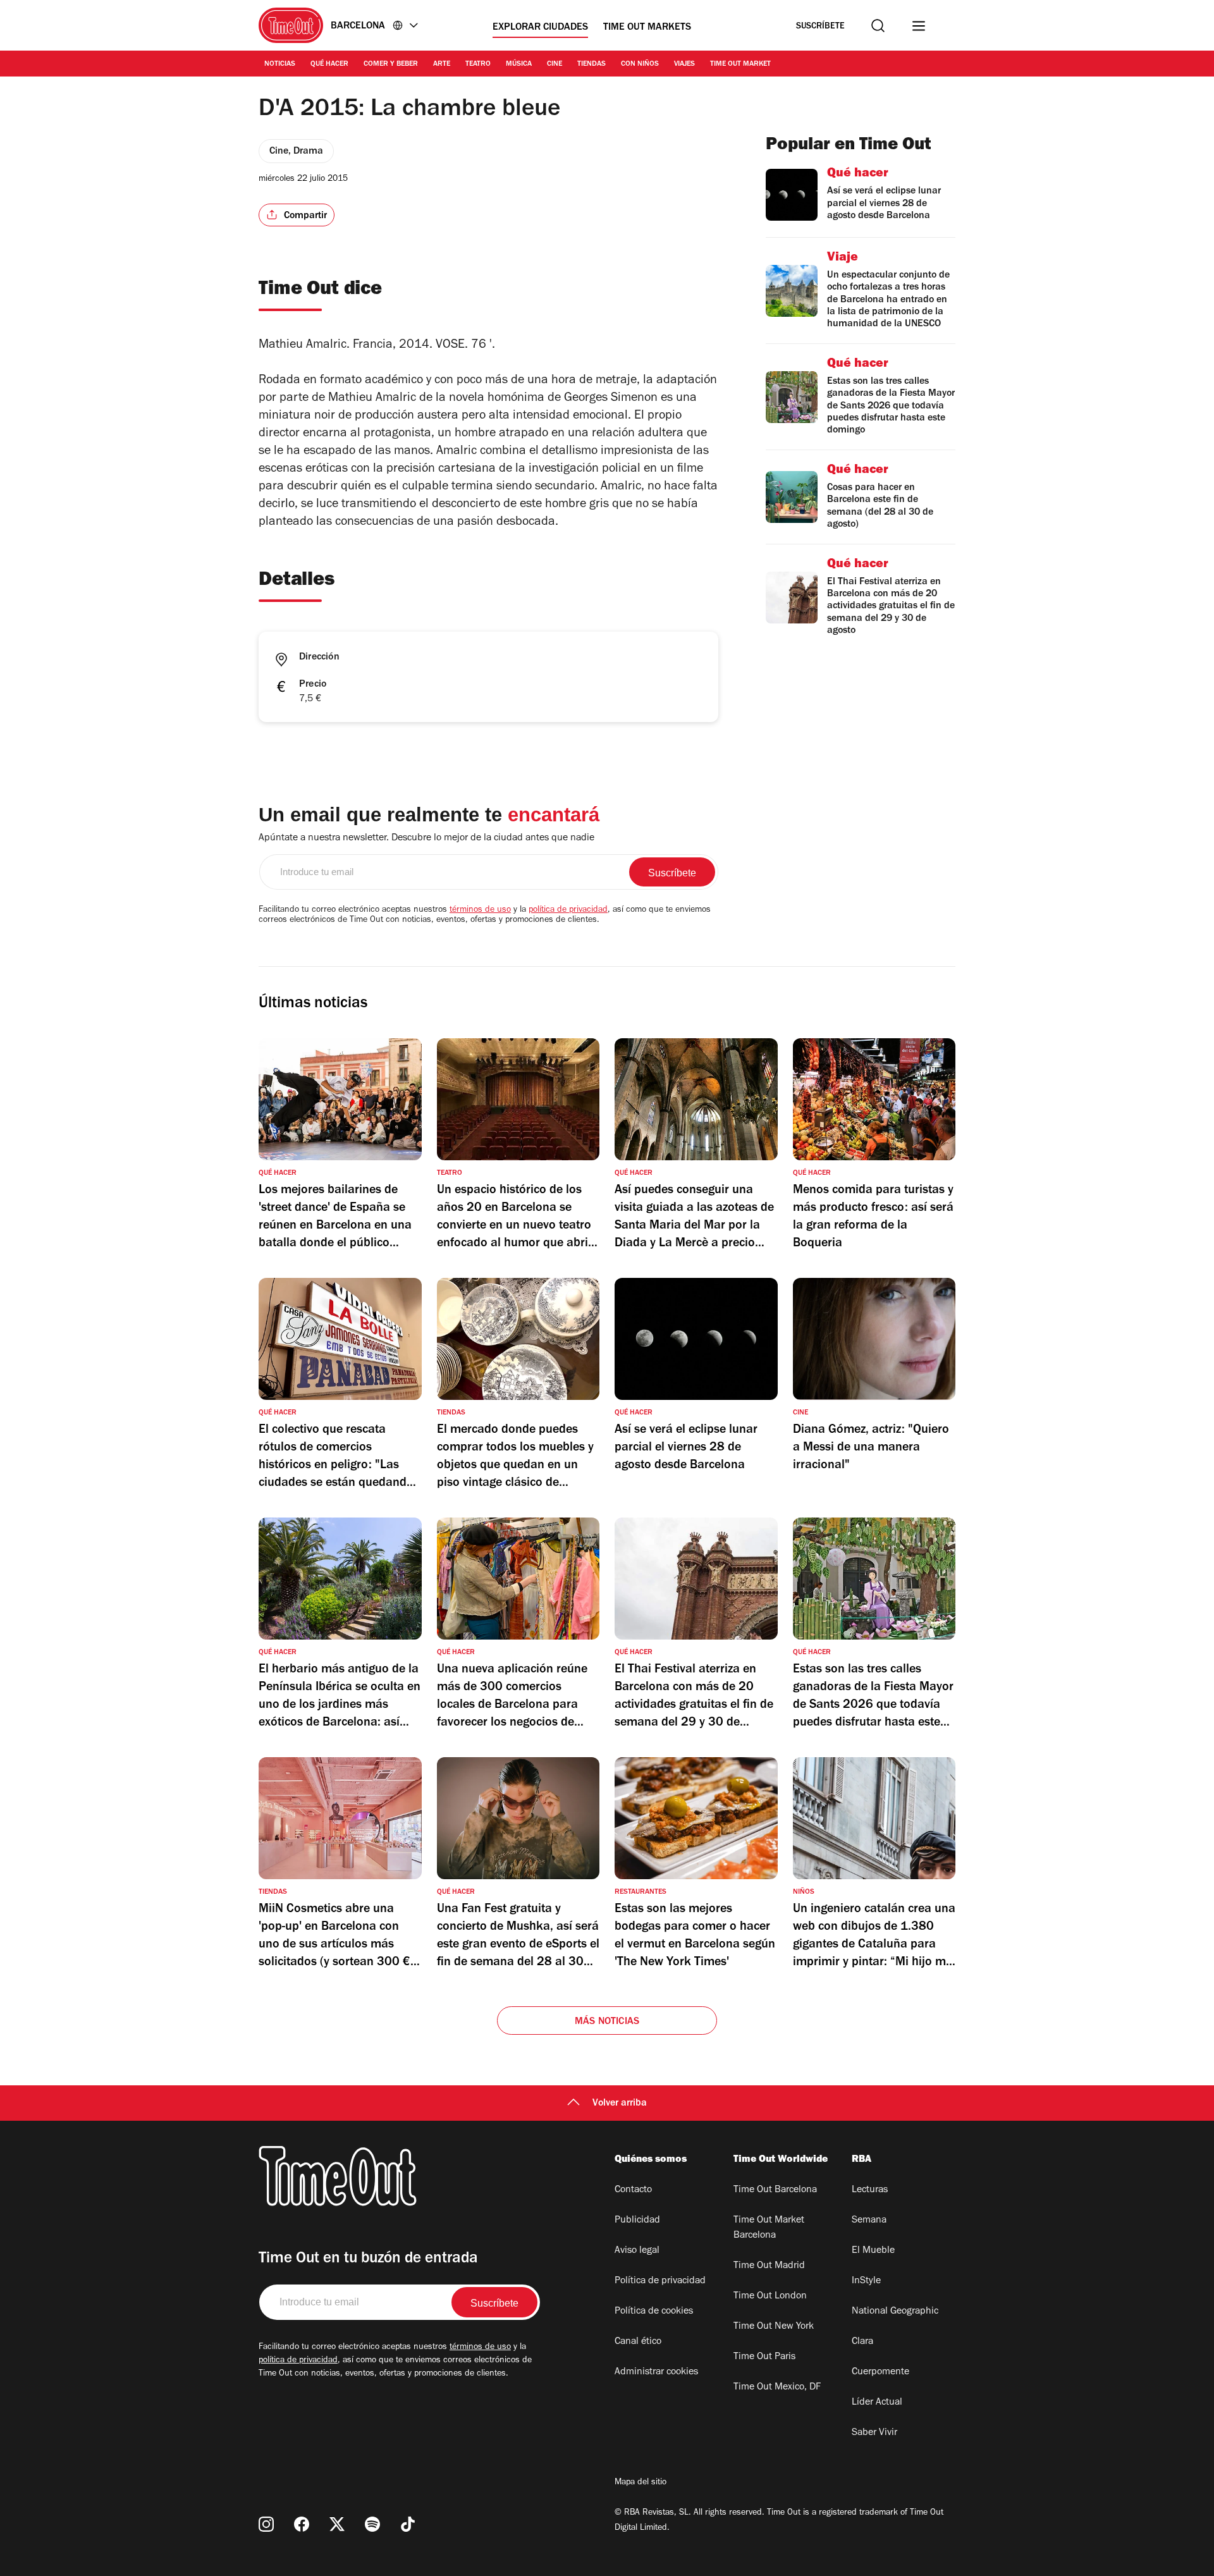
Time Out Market (740, 64)
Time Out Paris (764, 2357)
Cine (555, 64)
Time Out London (770, 2297)
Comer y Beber (391, 64)
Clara (862, 2342)
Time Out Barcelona (775, 2190)
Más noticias (607, 2022)
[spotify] (372, 2524)
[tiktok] (408, 2524)
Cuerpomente (880, 2372)
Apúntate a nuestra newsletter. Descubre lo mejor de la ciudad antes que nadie (426, 838)
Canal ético (638, 2342)
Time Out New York (774, 2327)
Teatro (478, 64)
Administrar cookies (656, 2372)
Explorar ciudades (540, 28)
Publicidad (637, 2221)
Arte (442, 64)
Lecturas (870, 2190)
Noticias (280, 64)
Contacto (633, 2190)
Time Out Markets (647, 28)
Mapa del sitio (641, 2483)
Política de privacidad (660, 2281)
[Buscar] (878, 26)
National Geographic (895, 2312)
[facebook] (302, 2524)
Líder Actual (877, 2403)
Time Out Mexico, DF (777, 2388)
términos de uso (480, 911)
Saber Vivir (874, 2433)
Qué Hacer (329, 64)
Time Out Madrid (769, 2266)
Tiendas (592, 64)
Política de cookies (654, 2312)
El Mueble (873, 2251)
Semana (869, 2221)
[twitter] (337, 2524)
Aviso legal (637, 2251)
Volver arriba (620, 2104)
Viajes (684, 64)
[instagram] (266, 2524)
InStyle (866, 2281)
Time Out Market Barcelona (769, 2228)
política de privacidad (568, 911)
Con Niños (640, 64)
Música (519, 64)
